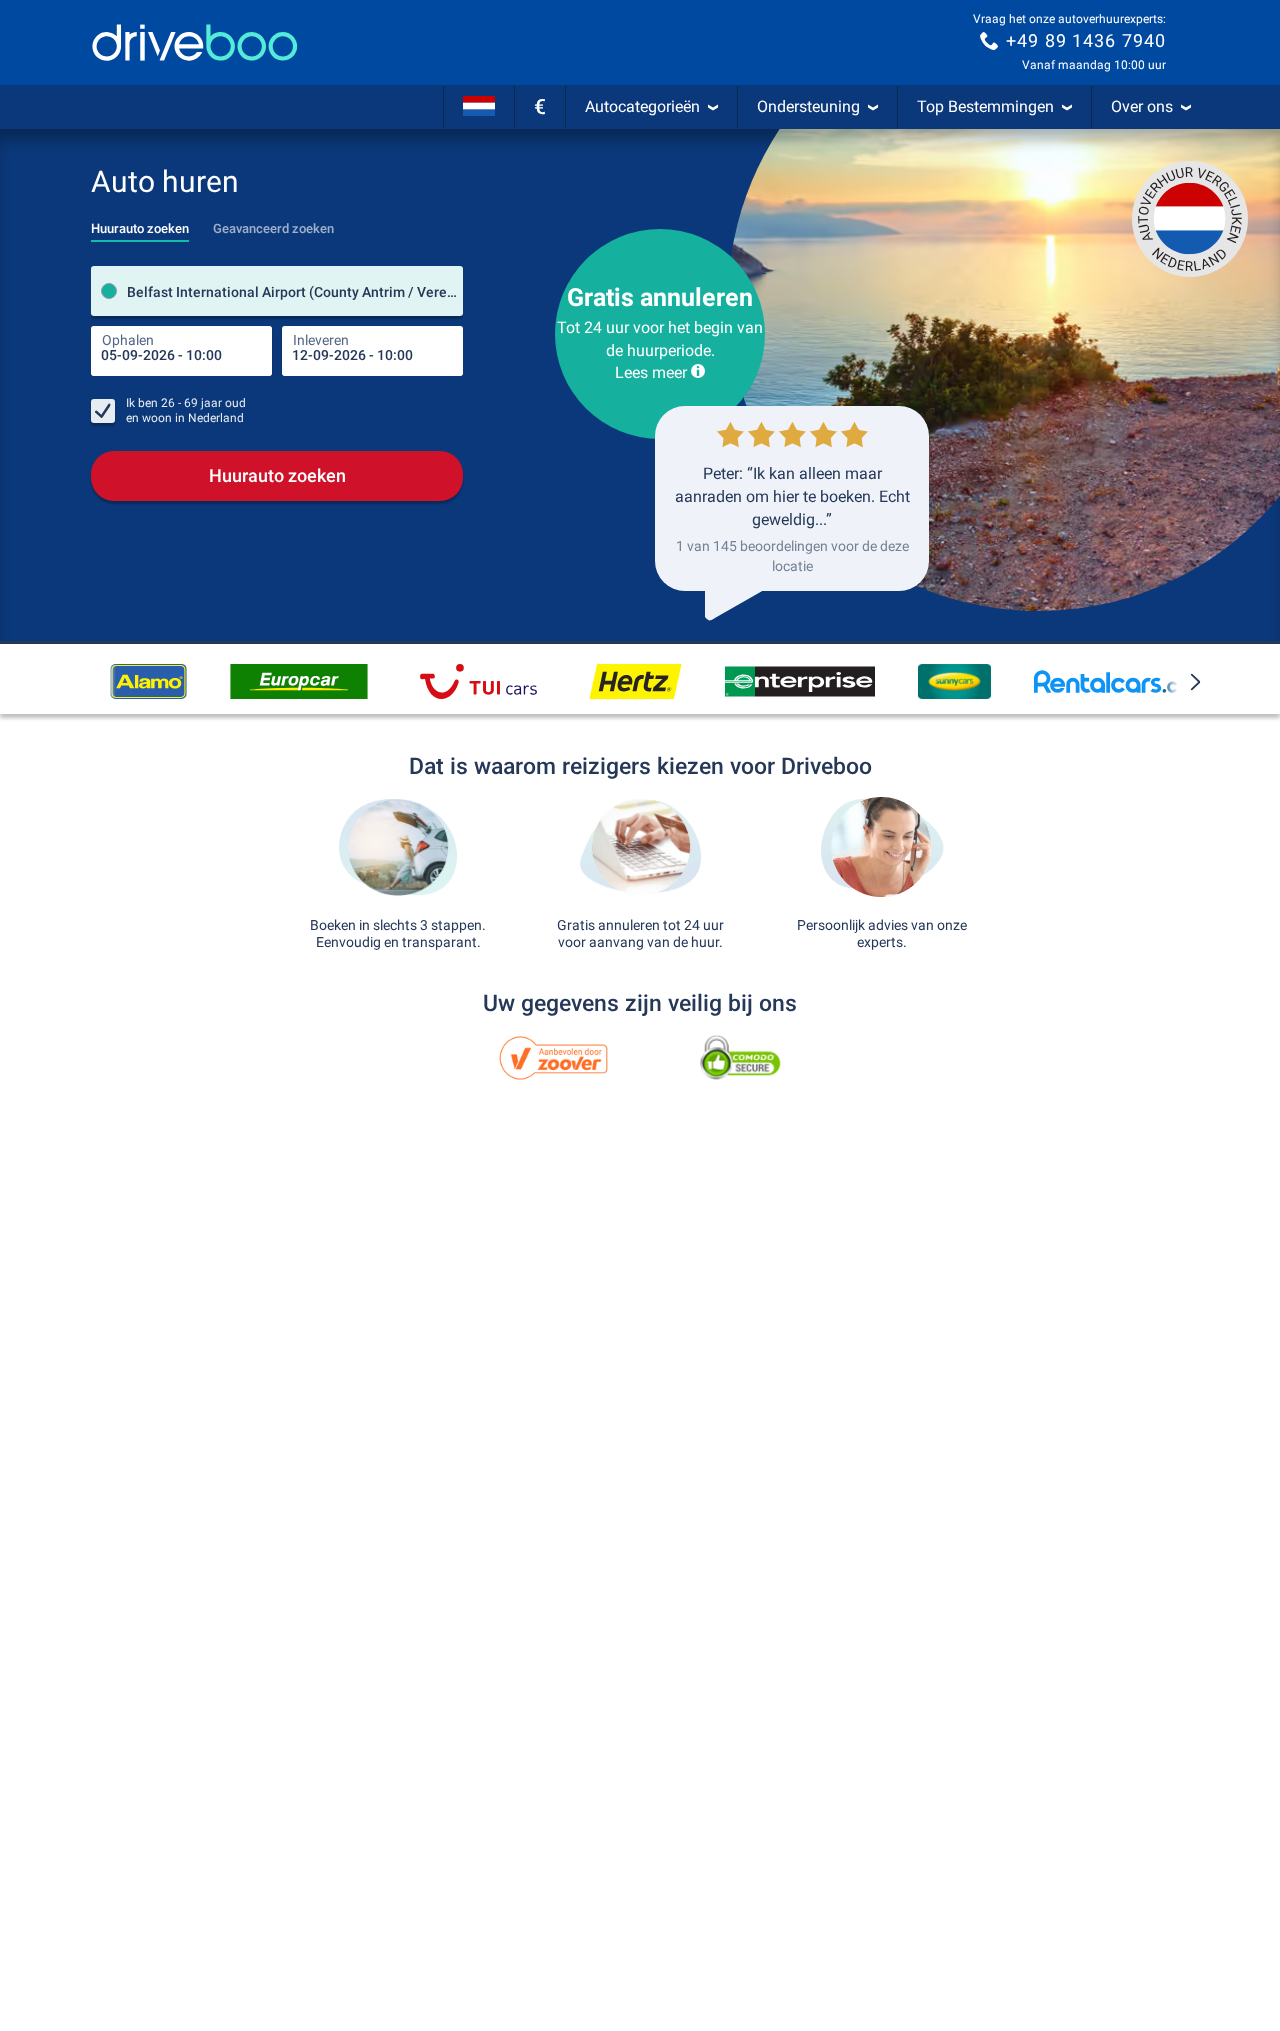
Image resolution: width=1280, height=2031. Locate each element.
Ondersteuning (808, 106)
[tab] (140, 223)
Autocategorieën (642, 106)
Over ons (1142, 106)
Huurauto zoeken (277, 475)
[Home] (195, 42)
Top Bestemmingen (985, 106)
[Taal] (479, 107)
